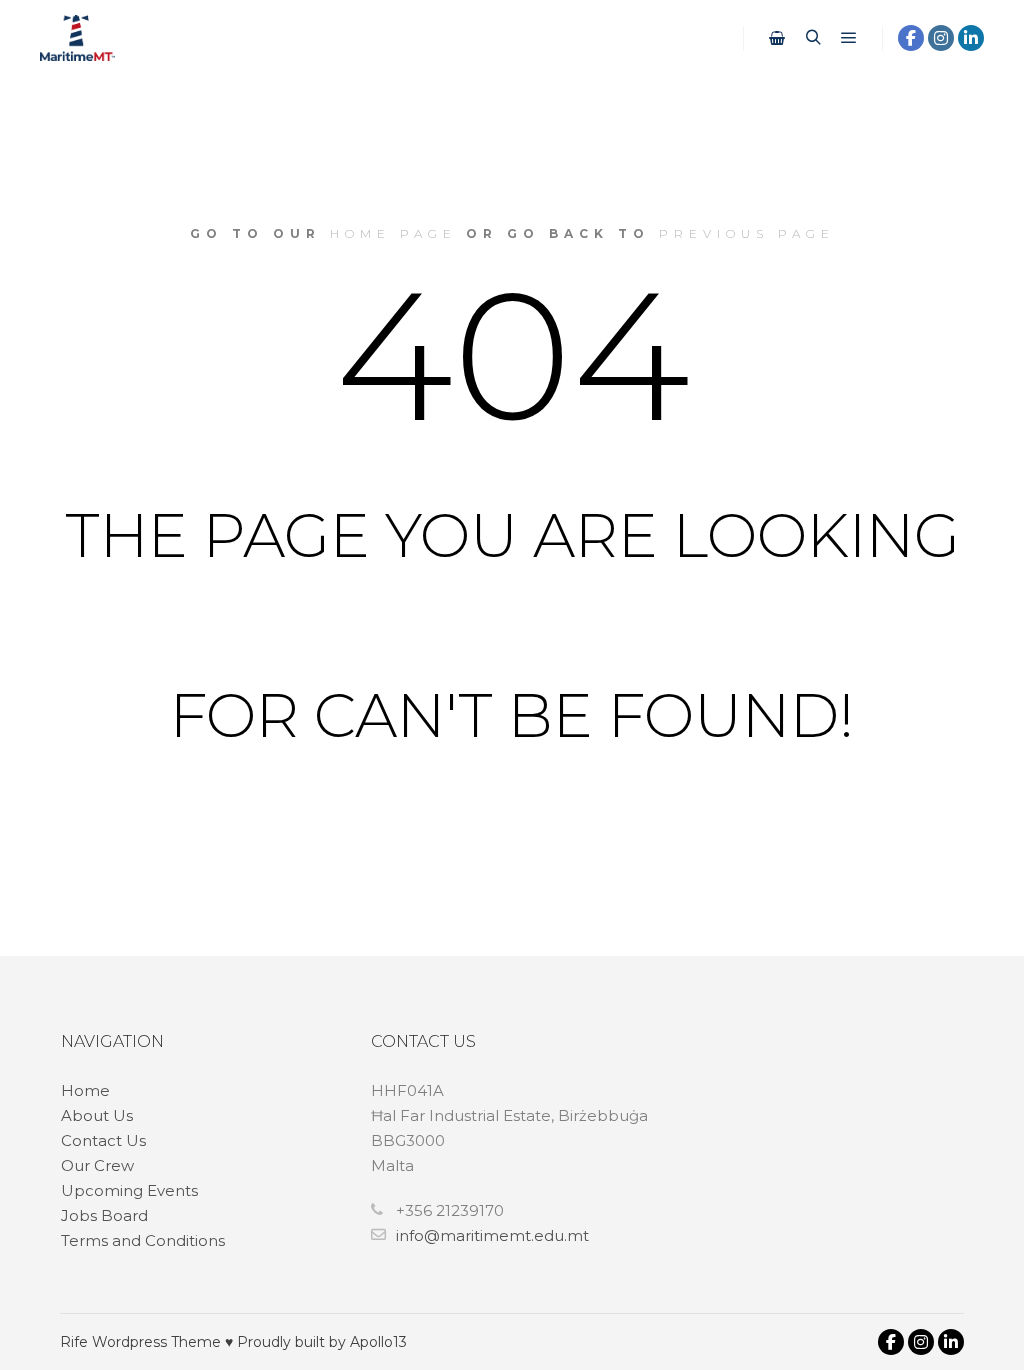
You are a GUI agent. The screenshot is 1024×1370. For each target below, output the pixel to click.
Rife (74, 1342)
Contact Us (103, 1140)
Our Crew (97, 1165)
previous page (747, 233)
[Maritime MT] (77, 38)
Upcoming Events (129, 1190)
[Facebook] (911, 38)
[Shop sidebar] (777, 38)
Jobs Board (104, 1215)
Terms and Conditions (143, 1240)
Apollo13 (378, 1342)
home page (393, 233)
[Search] (813, 38)
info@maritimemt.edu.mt (492, 1235)
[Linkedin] (971, 38)
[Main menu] (849, 38)
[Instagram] (941, 38)
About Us (97, 1115)
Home (85, 1090)
